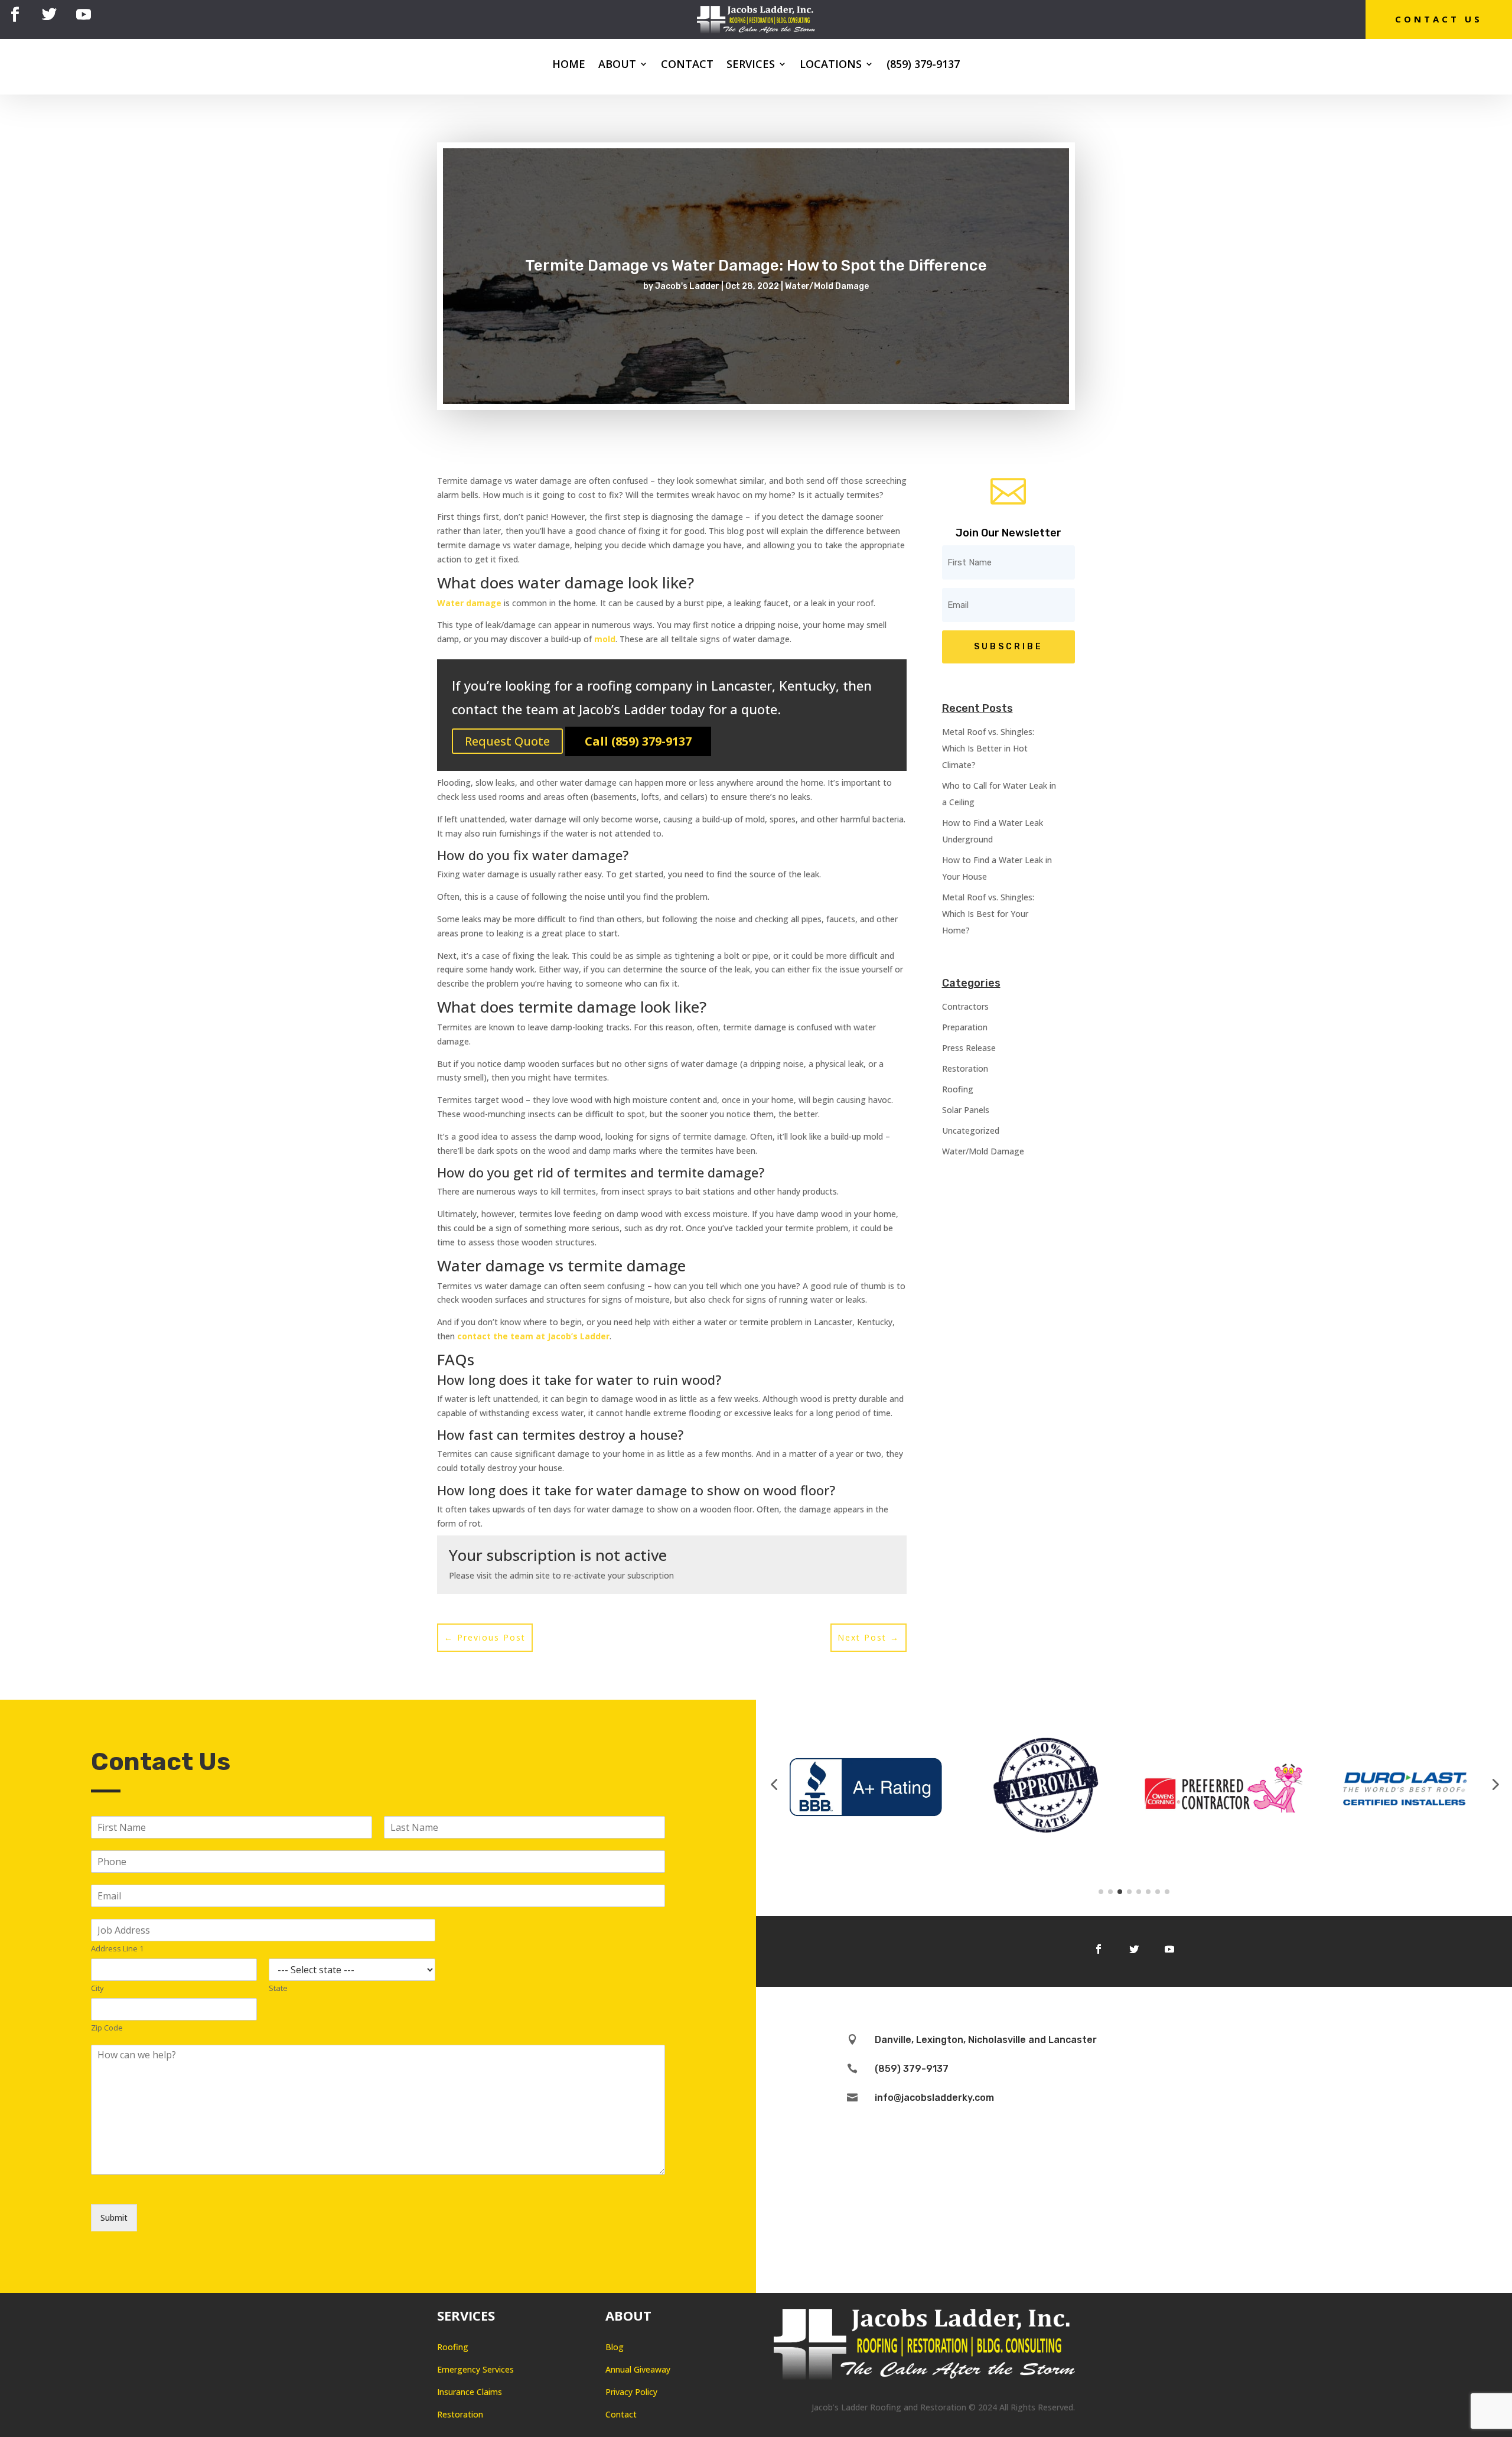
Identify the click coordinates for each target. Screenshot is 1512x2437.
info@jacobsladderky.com (934, 2098)
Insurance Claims (470, 2392)
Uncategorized (971, 1130)
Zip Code (107, 2028)
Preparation (965, 1027)
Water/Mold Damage (827, 286)
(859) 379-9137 (923, 65)
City (97, 1988)
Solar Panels (966, 1110)
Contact (687, 65)
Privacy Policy (631, 2392)
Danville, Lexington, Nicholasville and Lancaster (986, 2040)
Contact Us (1439, 19)
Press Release (969, 1048)
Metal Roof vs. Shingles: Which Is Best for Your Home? (988, 914)
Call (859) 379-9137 (638, 741)
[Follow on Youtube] (83, 15)
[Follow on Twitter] (49, 15)
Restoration (965, 1068)
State (278, 1988)
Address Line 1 (117, 1949)
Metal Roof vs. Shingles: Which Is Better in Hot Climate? (988, 748)
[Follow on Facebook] (15, 15)
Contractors (965, 1006)
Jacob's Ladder (687, 286)
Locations (831, 65)
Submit (114, 2218)
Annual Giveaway (638, 2369)
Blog (615, 2347)
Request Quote (507, 741)
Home (569, 65)
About (617, 65)
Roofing (958, 1089)
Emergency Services (475, 2369)
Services (751, 65)
